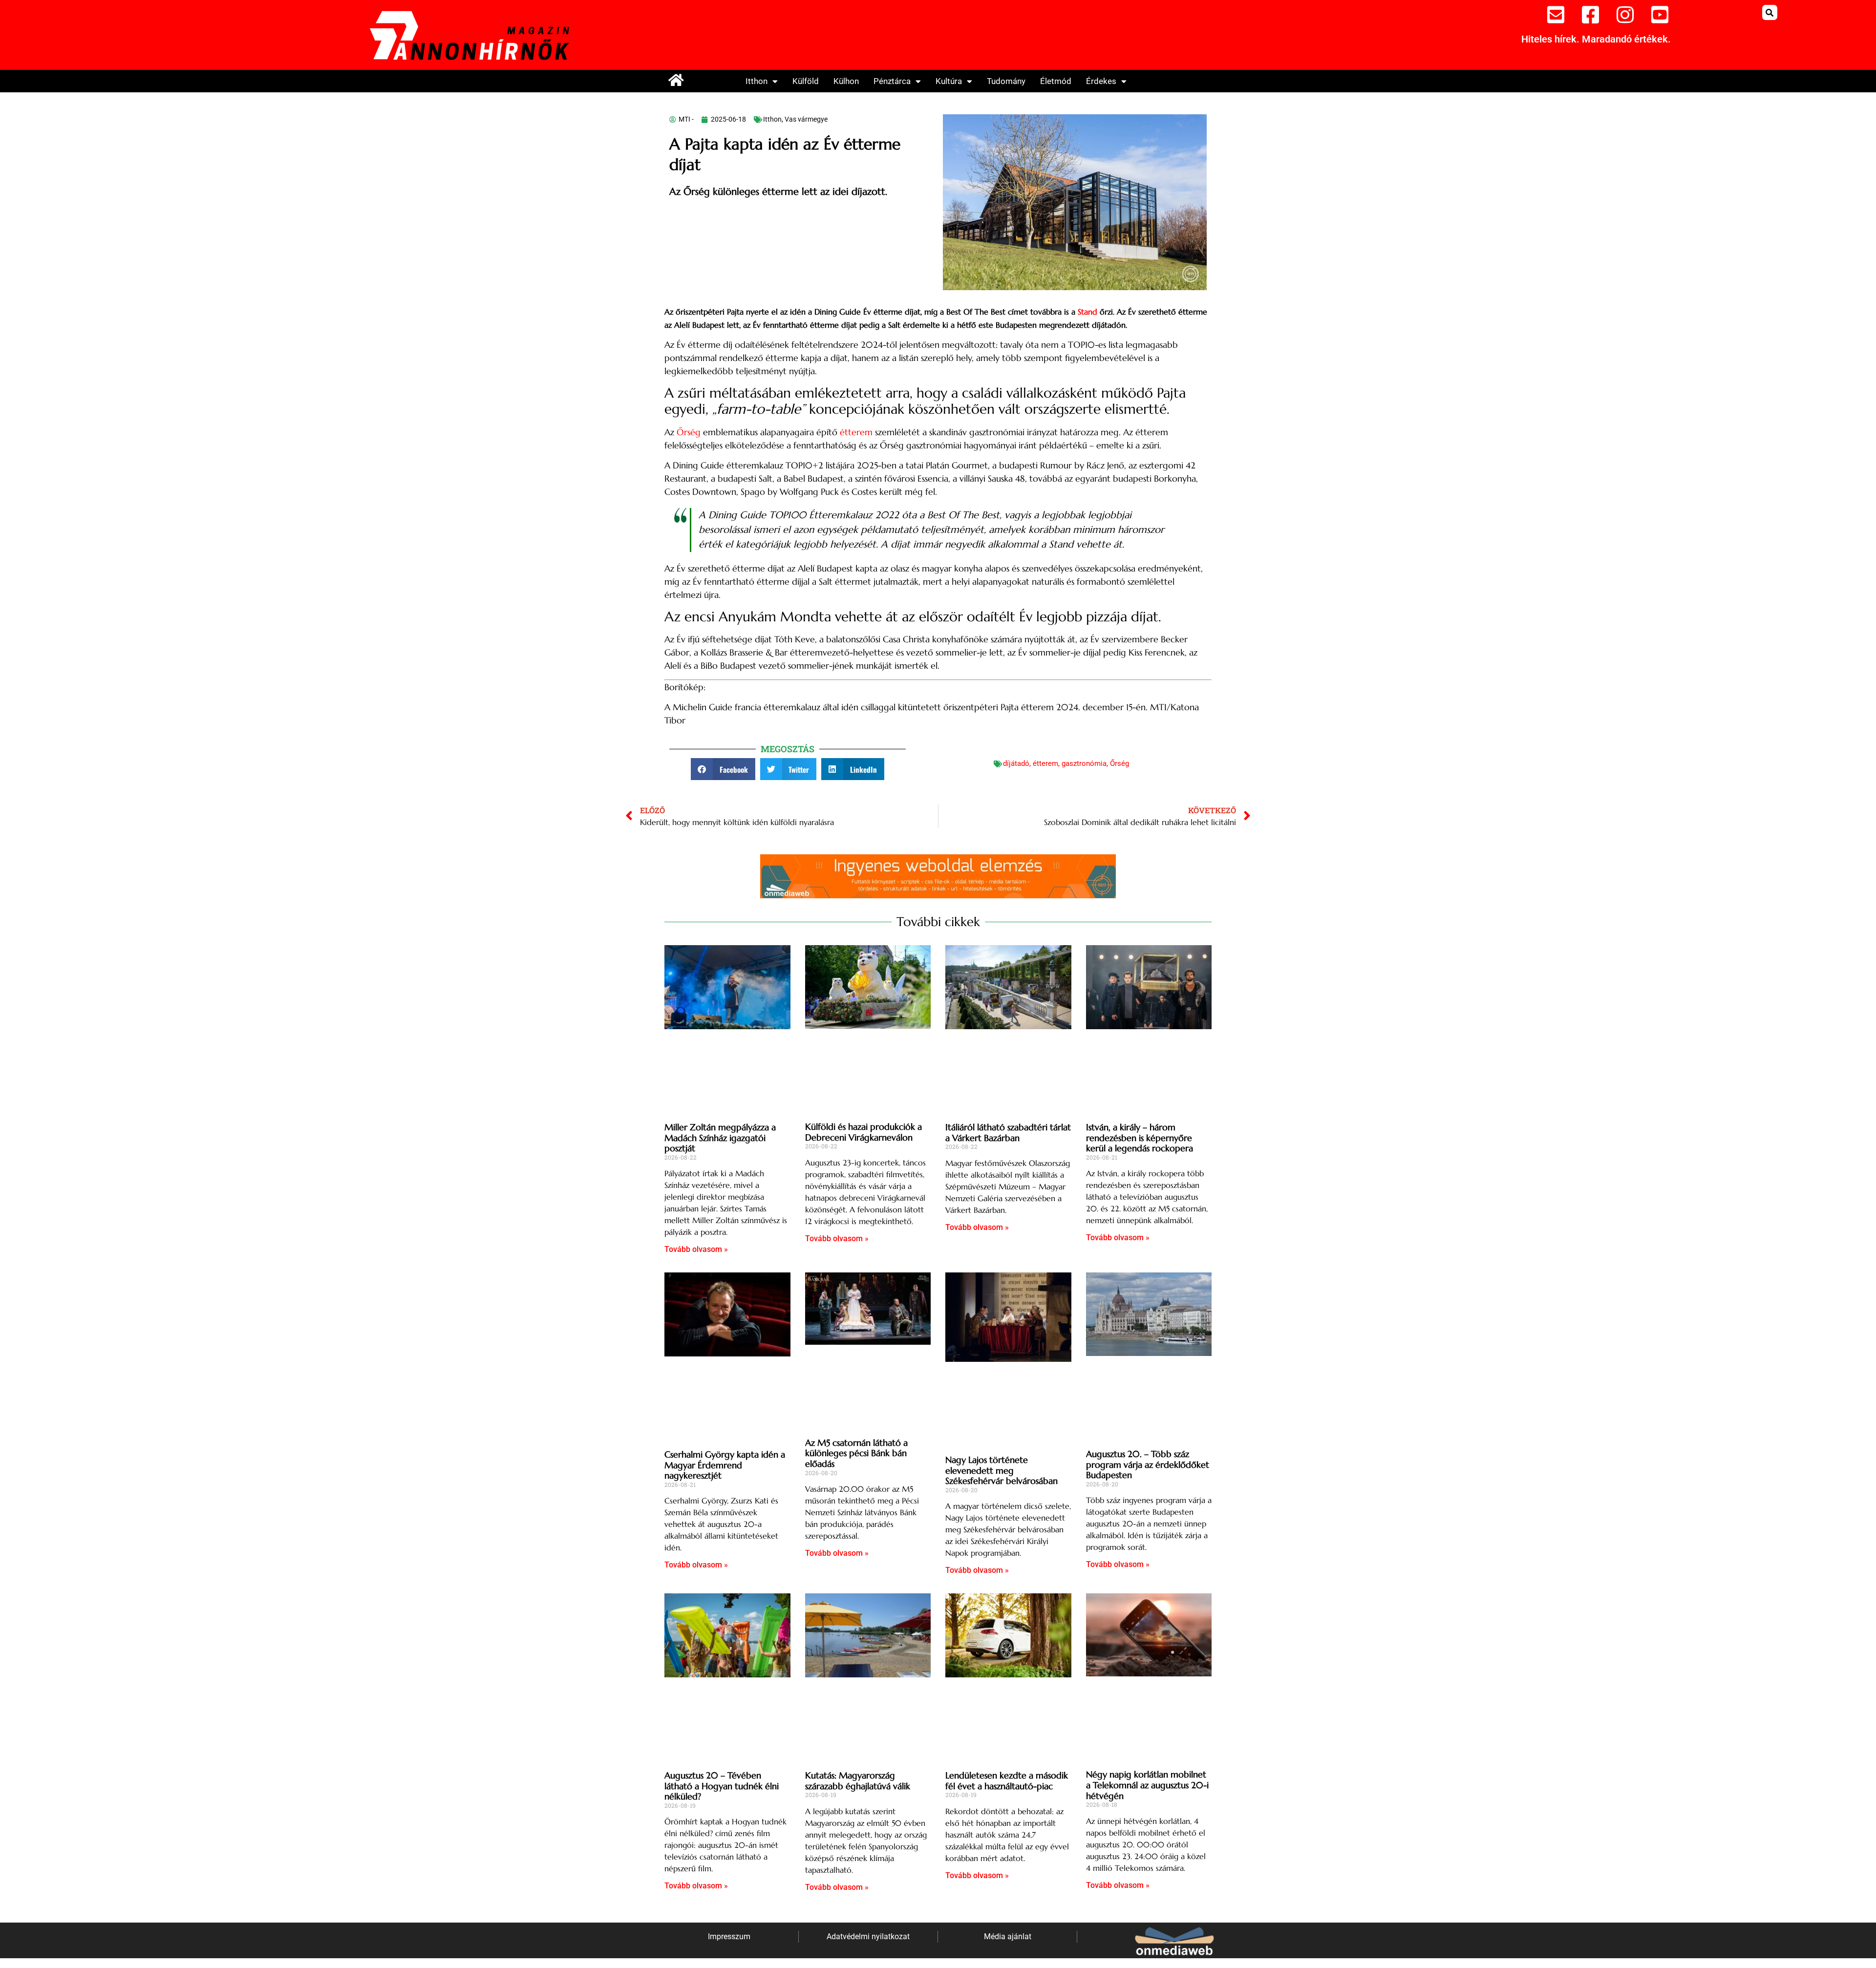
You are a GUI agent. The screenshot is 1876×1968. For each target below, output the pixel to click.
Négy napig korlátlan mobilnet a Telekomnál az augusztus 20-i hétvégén (1147, 1785)
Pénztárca (892, 81)
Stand (1086, 312)
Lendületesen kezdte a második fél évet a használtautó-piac (1007, 1781)
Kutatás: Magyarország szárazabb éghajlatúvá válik (858, 1781)
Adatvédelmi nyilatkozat (868, 1936)
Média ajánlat (1008, 1936)
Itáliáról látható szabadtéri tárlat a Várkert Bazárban (1008, 1132)
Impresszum (729, 1936)
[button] (1770, 12)
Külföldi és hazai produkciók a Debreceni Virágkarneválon (863, 1132)
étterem (856, 432)
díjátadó (1016, 763)
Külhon (846, 81)
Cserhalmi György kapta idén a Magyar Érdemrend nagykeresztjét (725, 1465)
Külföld (806, 81)
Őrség (689, 432)
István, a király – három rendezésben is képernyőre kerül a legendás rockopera (1140, 1138)
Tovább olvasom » (696, 1249)
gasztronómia (1084, 763)
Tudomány (1006, 81)
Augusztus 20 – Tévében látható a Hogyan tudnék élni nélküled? (722, 1786)
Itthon (757, 81)
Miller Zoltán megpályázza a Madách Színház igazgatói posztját (720, 1138)
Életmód (1056, 81)
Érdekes (1101, 81)
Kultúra (949, 81)
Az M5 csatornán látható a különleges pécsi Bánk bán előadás (856, 1453)
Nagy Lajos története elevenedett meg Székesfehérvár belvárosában (1002, 1470)
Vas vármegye (806, 119)
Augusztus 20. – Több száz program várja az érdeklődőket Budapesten (1148, 1464)
